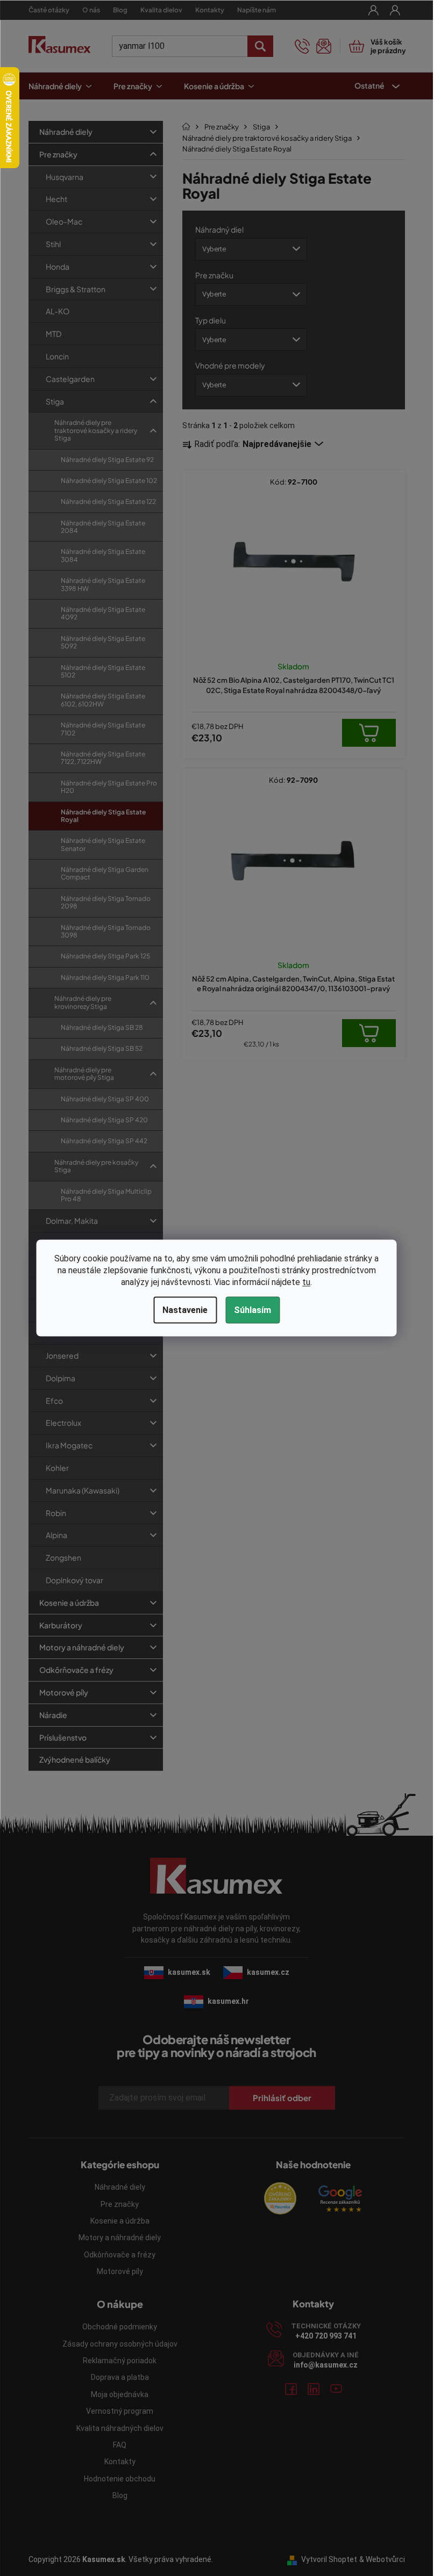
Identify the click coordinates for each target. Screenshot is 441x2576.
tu (306, 1282)
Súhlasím (252, 1310)
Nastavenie (185, 1310)
